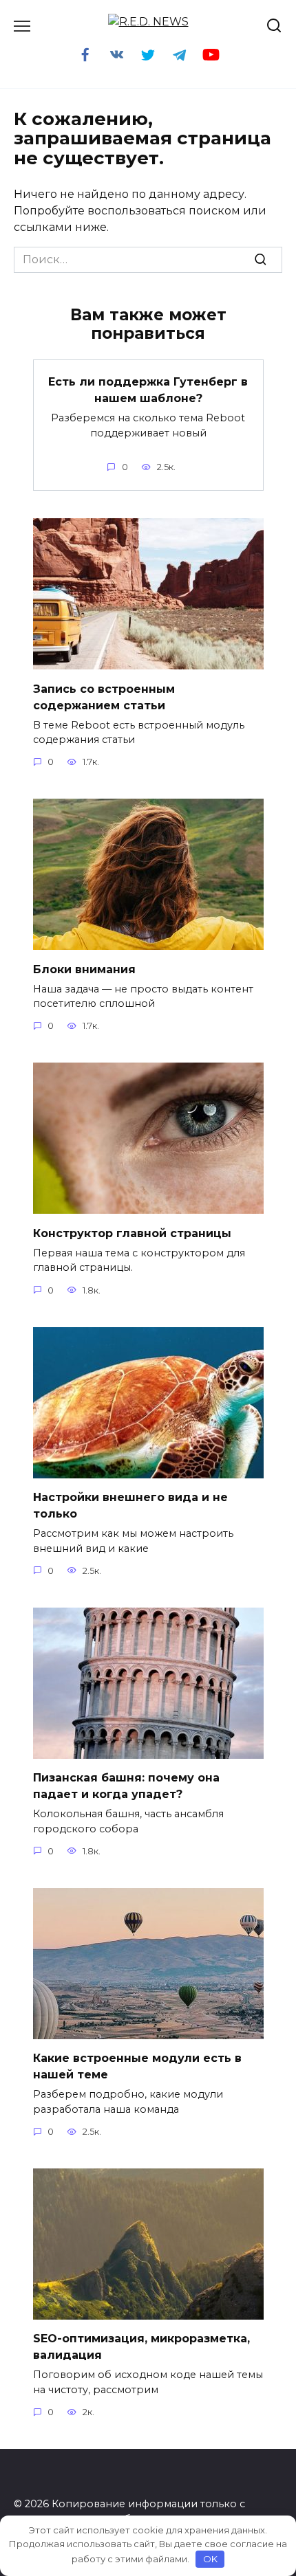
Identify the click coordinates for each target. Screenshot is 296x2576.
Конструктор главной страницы (132, 1233)
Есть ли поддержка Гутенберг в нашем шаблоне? (148, 390)
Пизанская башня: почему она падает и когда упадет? (126, 1786)
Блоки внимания (84, 969)
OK (210, 2559)
